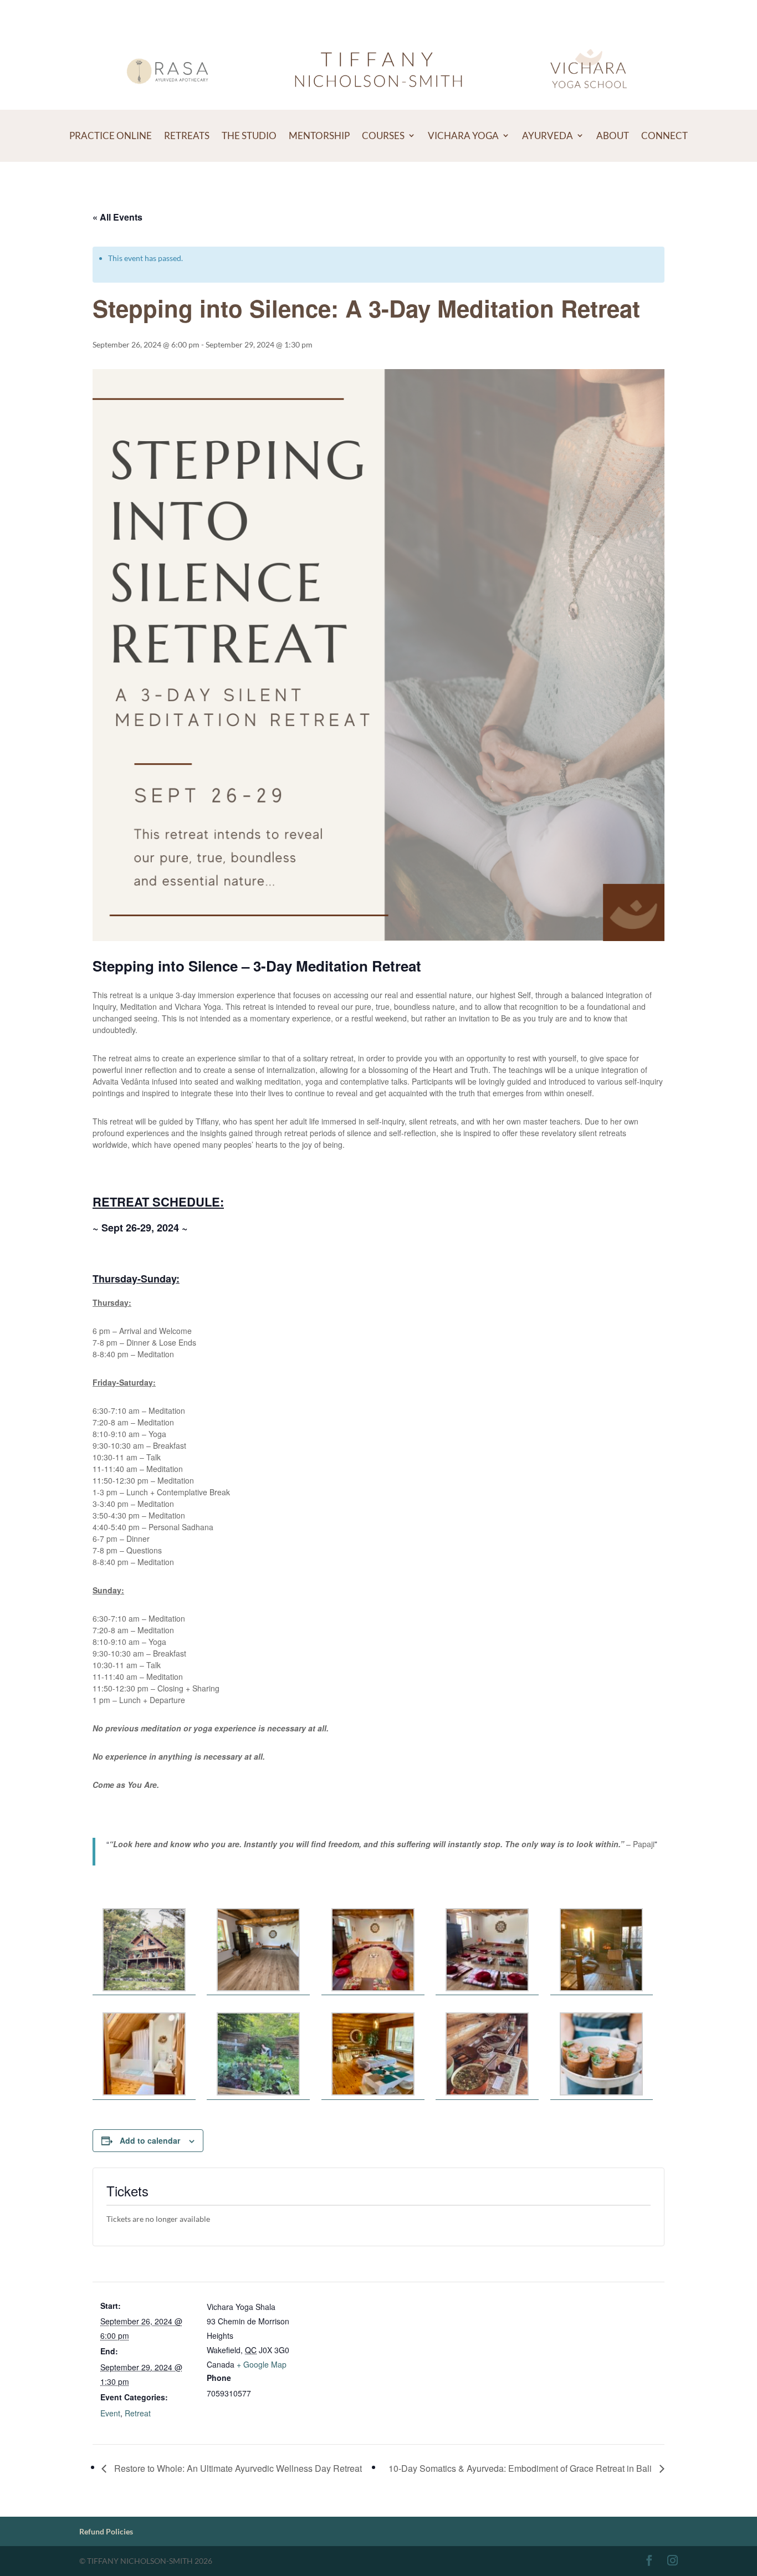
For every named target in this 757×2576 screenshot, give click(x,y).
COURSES (383, 136)
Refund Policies (106, 2531)
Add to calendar (150, 2140)
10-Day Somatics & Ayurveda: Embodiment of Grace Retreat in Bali (521, 2468)
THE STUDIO (249, 136)
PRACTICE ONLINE (111, 136)
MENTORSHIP (319, 136)
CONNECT (664, 136)
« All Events (117, 217)
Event (110, 2413)
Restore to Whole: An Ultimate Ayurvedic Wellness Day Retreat (237, 2468)
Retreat (138, 2413)
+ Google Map (262, 2364)
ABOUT (613, 136)
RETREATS (187, 136)
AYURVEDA (548, 136)
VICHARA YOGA (463, 136)
